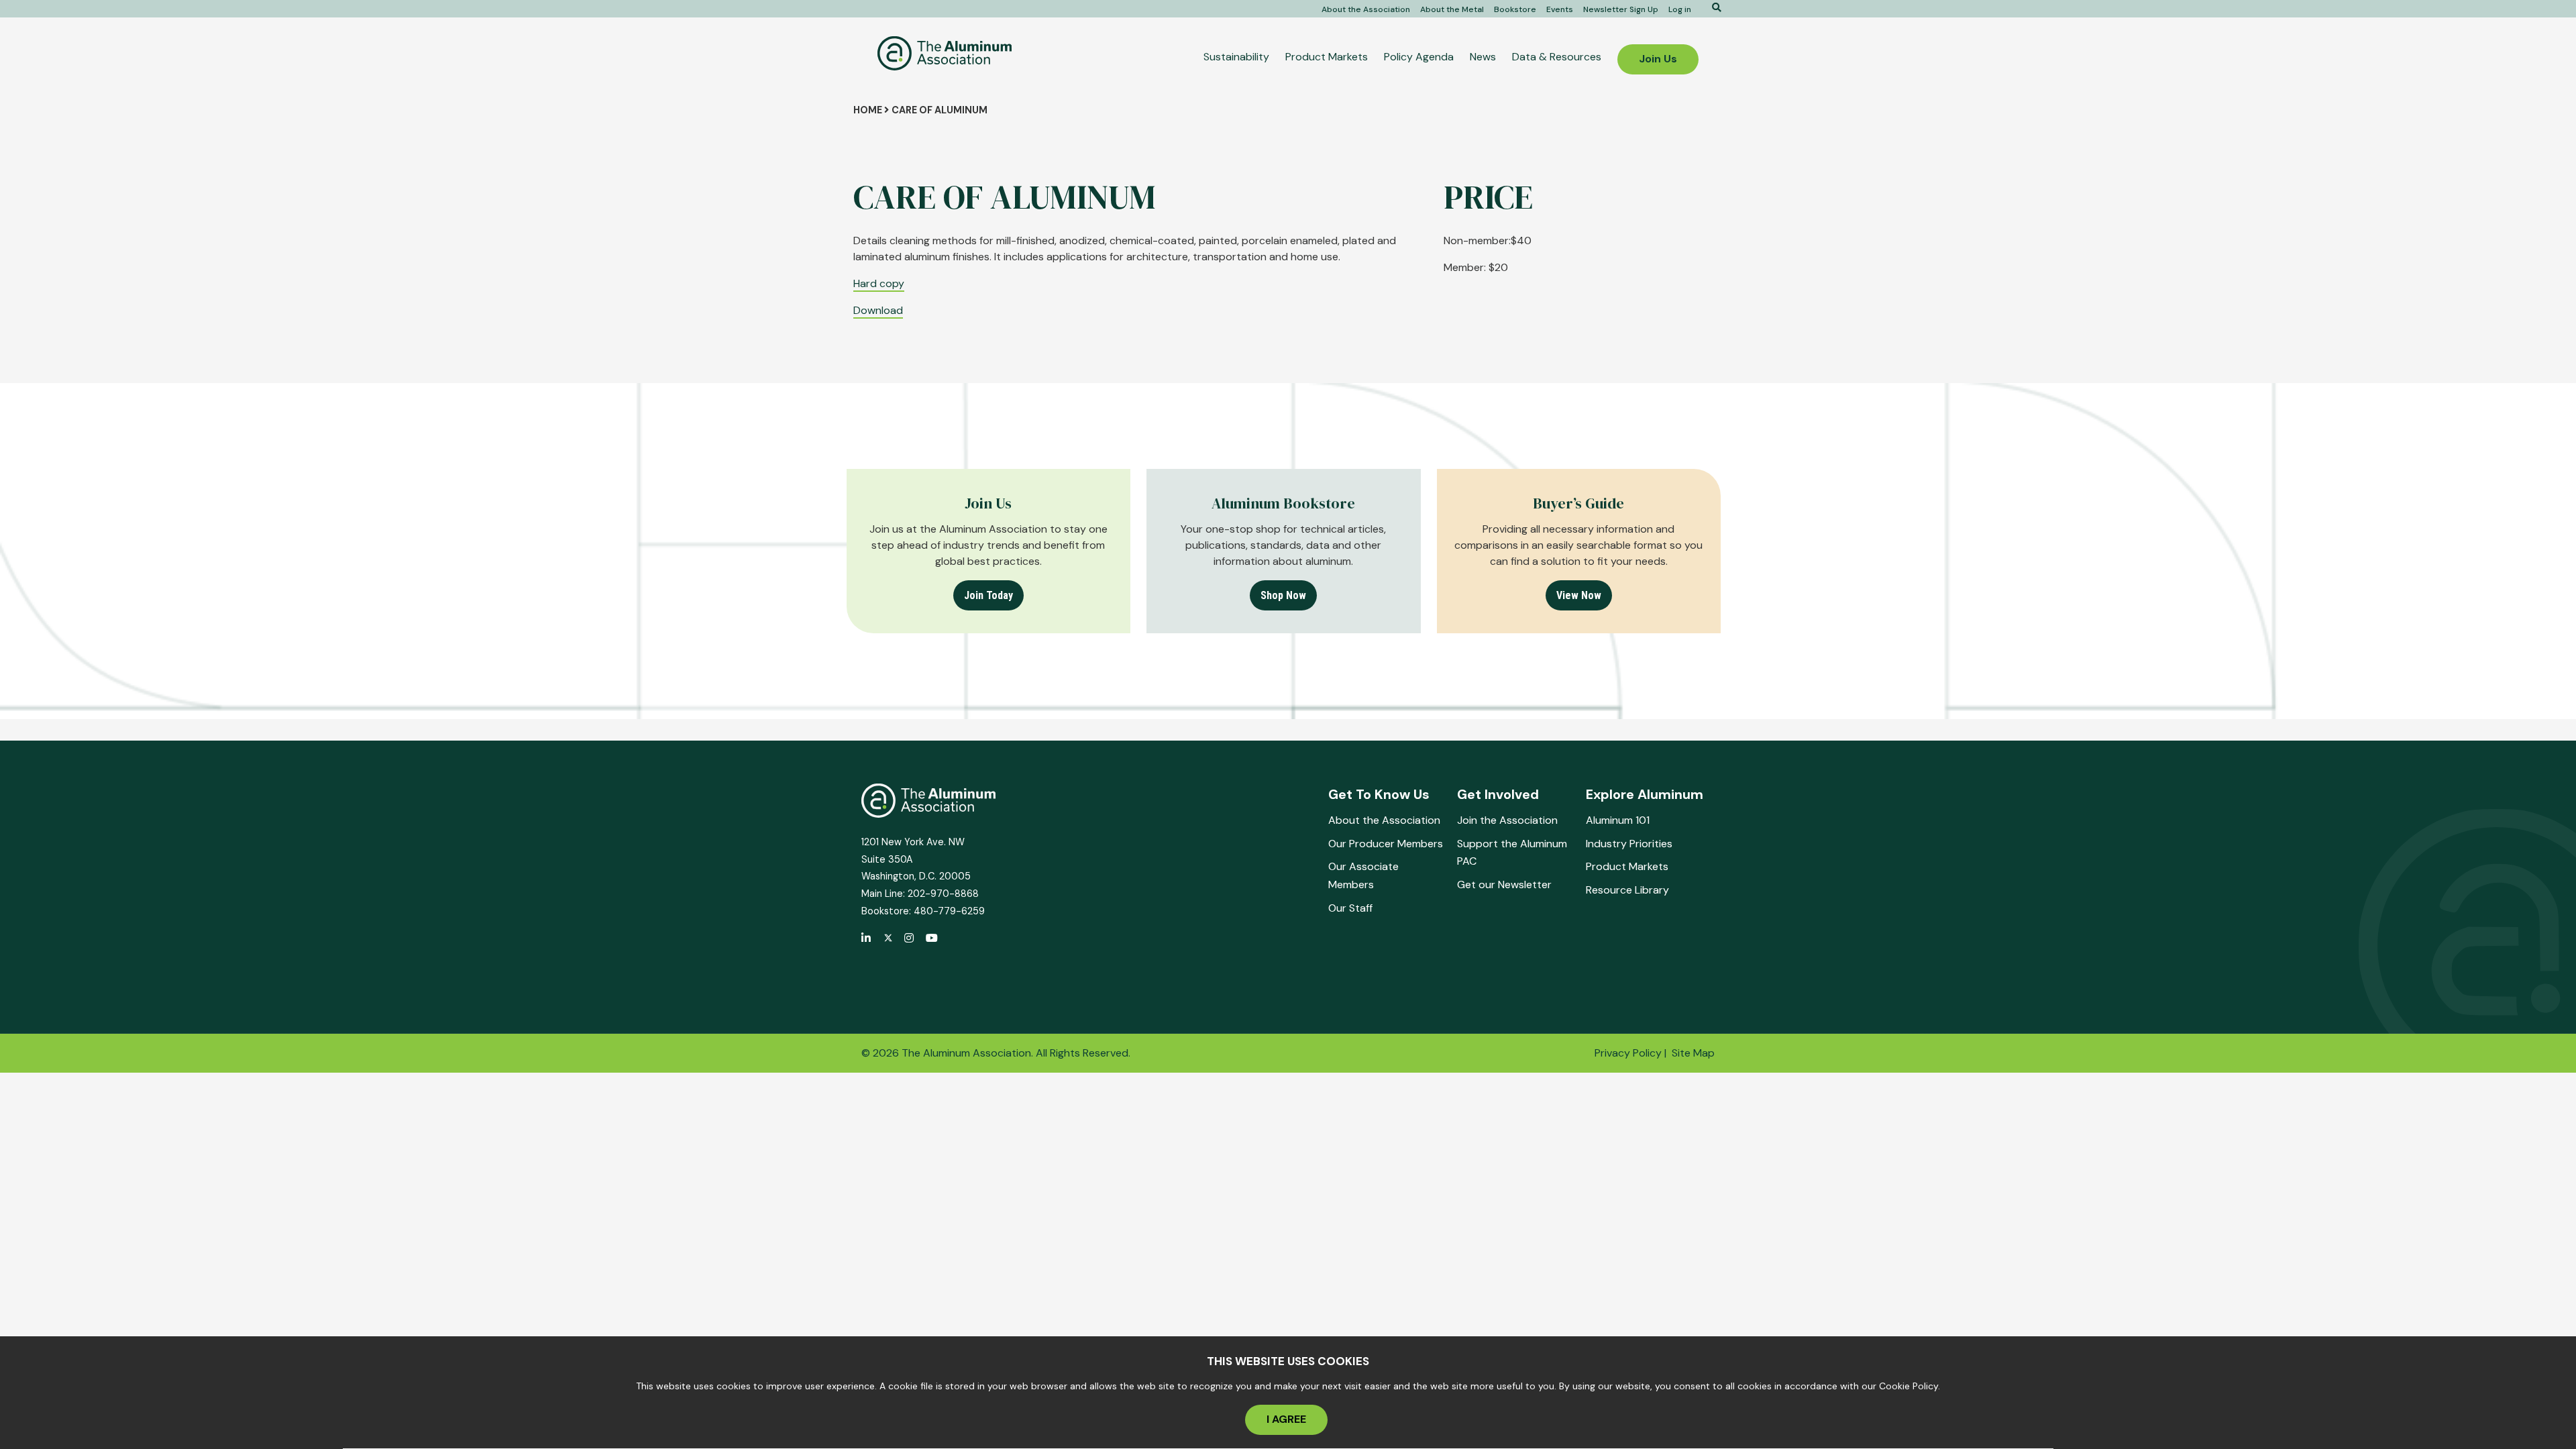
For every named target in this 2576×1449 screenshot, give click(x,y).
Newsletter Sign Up (1621, 9)
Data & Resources (1557, 57)
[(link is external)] (867, 939)
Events (1560, 9)
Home (868, 110)
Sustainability (1236, 57)
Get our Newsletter (1504, 884)
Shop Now (1283, 595)
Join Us (1658, 59)
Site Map (1693, 1053)
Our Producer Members (1386, 844)
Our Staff (1350, 908)
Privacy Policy (1628, 1053)
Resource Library (1627, 890)
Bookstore (1515, 9)
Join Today (988, 595)
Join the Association (1507, 820)
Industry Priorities (1629, 844)
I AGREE (1286, 1420)
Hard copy (879, 283)
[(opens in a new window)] (888, 938)
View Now (1579, 595)
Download (878, 310)
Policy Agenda (1419, 57)
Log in (1680, 9)
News (1483, 57)
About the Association (1366, 9)
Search (1712, 7)
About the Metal (1452, 9)
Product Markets (1327, 57)
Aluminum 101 (1618, 820)
